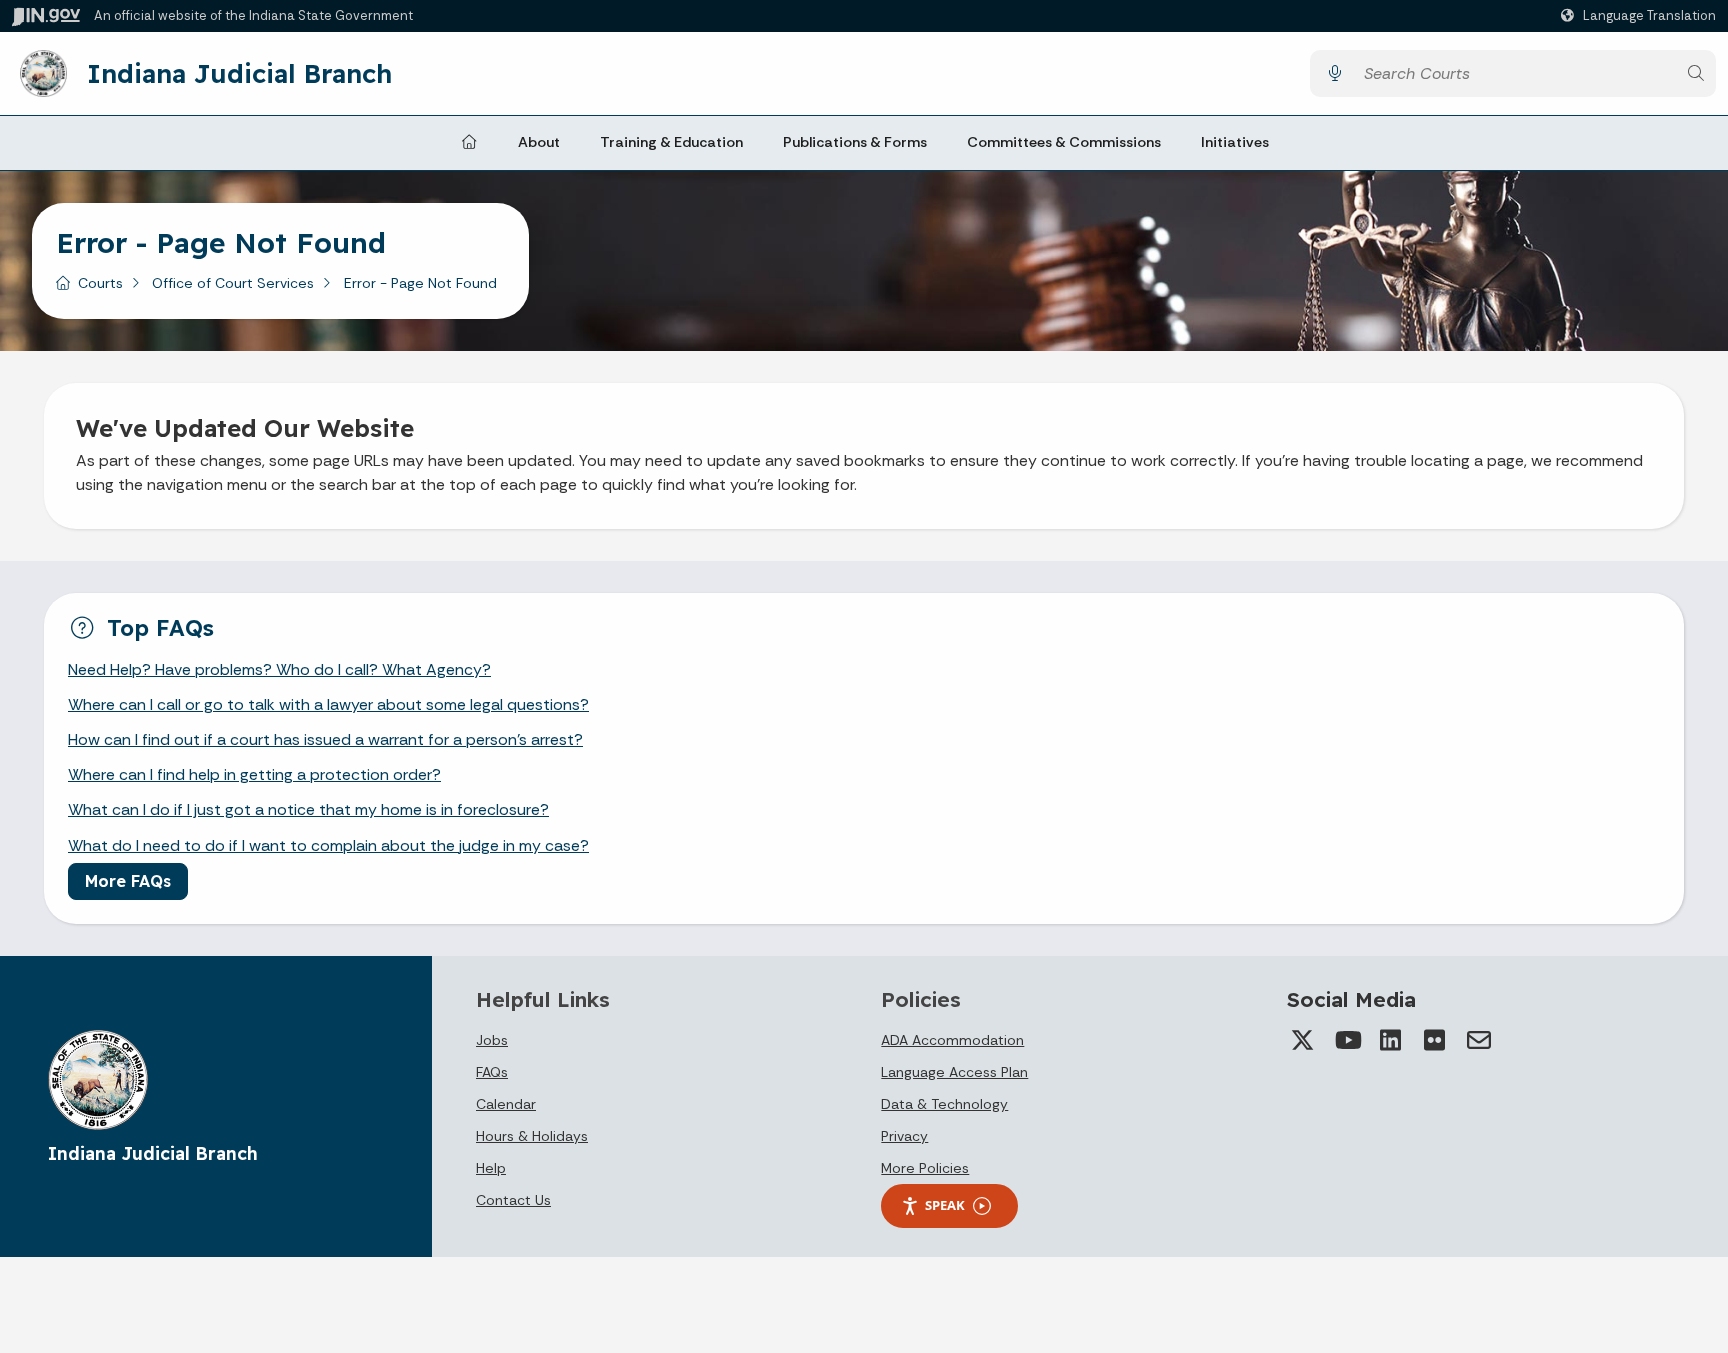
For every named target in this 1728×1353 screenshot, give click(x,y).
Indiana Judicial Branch (239, 73)
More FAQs (128, 881)
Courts (100, 283)
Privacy (904, 1136)
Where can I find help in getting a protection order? (254, 774)
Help (491, 1168)
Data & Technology (944, 1104)
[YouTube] (1347, 1040)
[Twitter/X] (1303, 1040)
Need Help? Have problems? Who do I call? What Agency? (279, 669)
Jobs (492, 1040)
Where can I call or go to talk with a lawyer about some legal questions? (328, 704)
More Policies (925, 1168)
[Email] (1479, 1040)
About (539, 142)
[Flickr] (1435, 1040)
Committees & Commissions (1064, 142)
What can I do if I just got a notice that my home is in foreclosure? (308, 809)
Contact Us (513, 1200)
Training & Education (671, 142)
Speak (945, 1205)
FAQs (492, 1072)
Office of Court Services (233, 283)
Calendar (506, 1104)
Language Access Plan (954, 1072)
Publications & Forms (855, 142)
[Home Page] (469, 143)
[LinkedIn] (1391, 1040)
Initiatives (1235, 142)
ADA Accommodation (952, 1040)
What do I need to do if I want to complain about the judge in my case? (328, 845)
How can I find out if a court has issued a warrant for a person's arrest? (325, 739)
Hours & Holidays (532, 1136)
